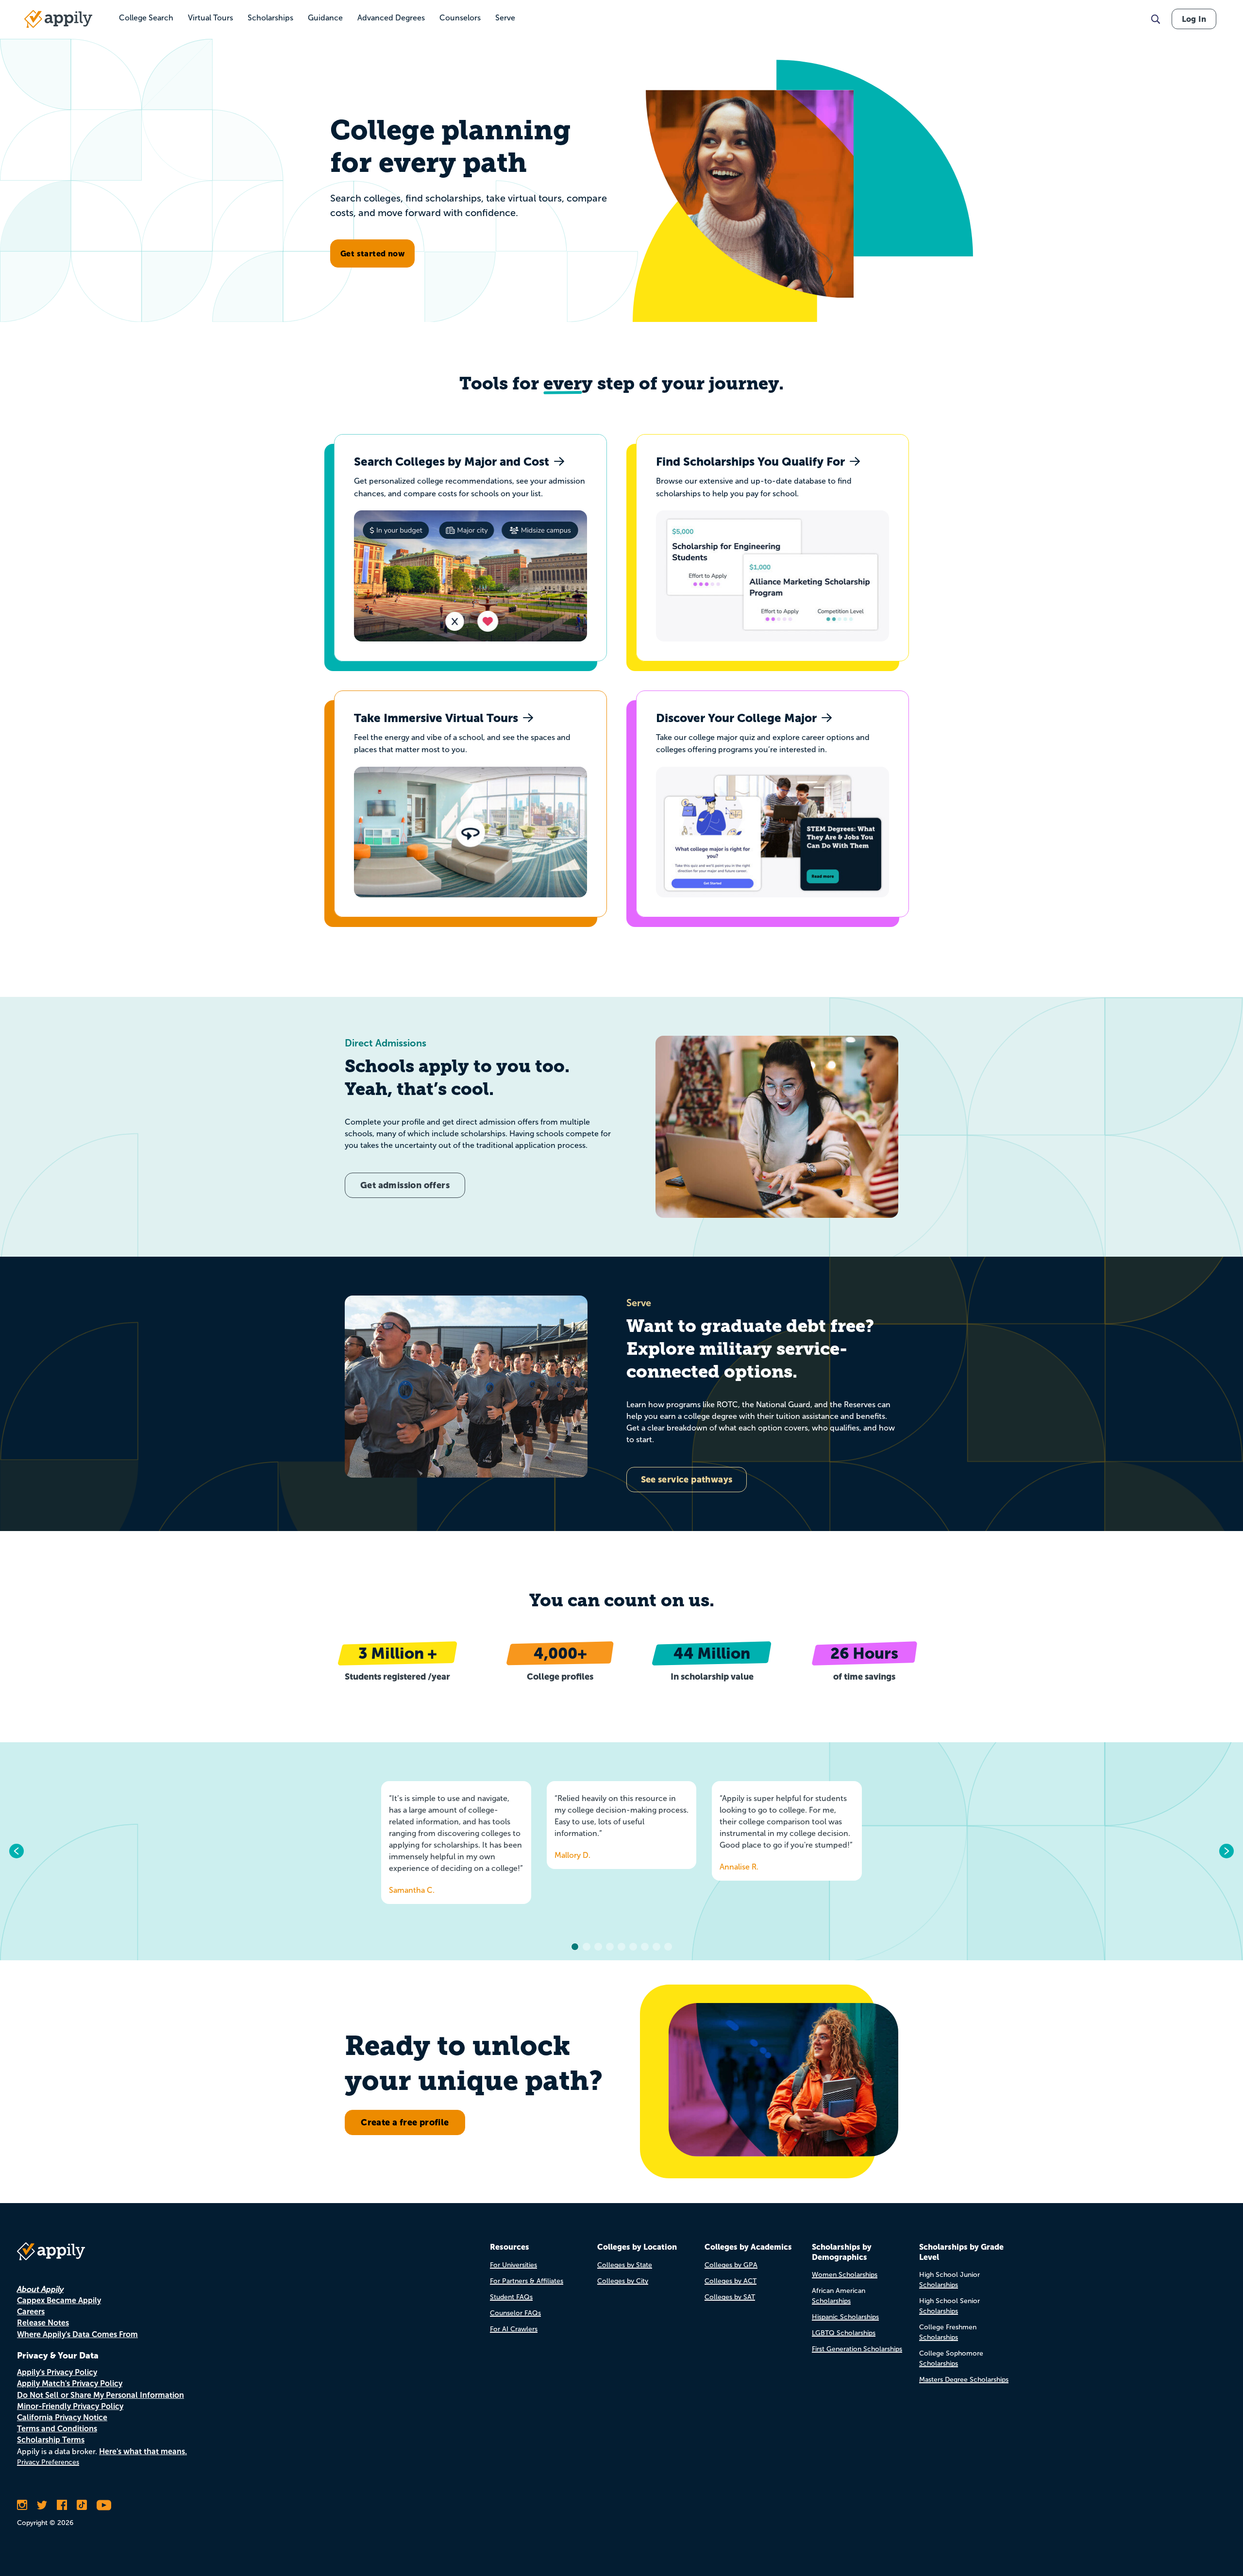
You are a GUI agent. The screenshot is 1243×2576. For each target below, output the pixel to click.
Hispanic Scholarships (845, 2317)
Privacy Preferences (48, 2462)
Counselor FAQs (515, 2313)
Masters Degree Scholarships (964, 2380)
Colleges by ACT (731, 2281)
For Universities (513, 2265)
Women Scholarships (845, 2275)
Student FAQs (511, 2297)
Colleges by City (623, 2281)
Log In (1194, 19)
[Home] (58, 19)
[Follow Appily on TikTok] (82, 2505)
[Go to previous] (17, 1851)
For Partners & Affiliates (527, 2281)
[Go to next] (1226, 1851)
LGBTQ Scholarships (844, 2333)
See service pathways (687, 1479)
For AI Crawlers (514, 2329)
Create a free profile (405, 2122)
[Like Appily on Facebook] (62, 2505)
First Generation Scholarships (857, 2349)
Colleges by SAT (730, 2297)
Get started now (372, 253)
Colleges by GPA (731, 2265)
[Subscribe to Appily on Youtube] (104, 2505)
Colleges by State (625, 2265)
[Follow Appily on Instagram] (22, 2505)
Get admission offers (405, 1185)
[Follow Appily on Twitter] (42, 2505)
